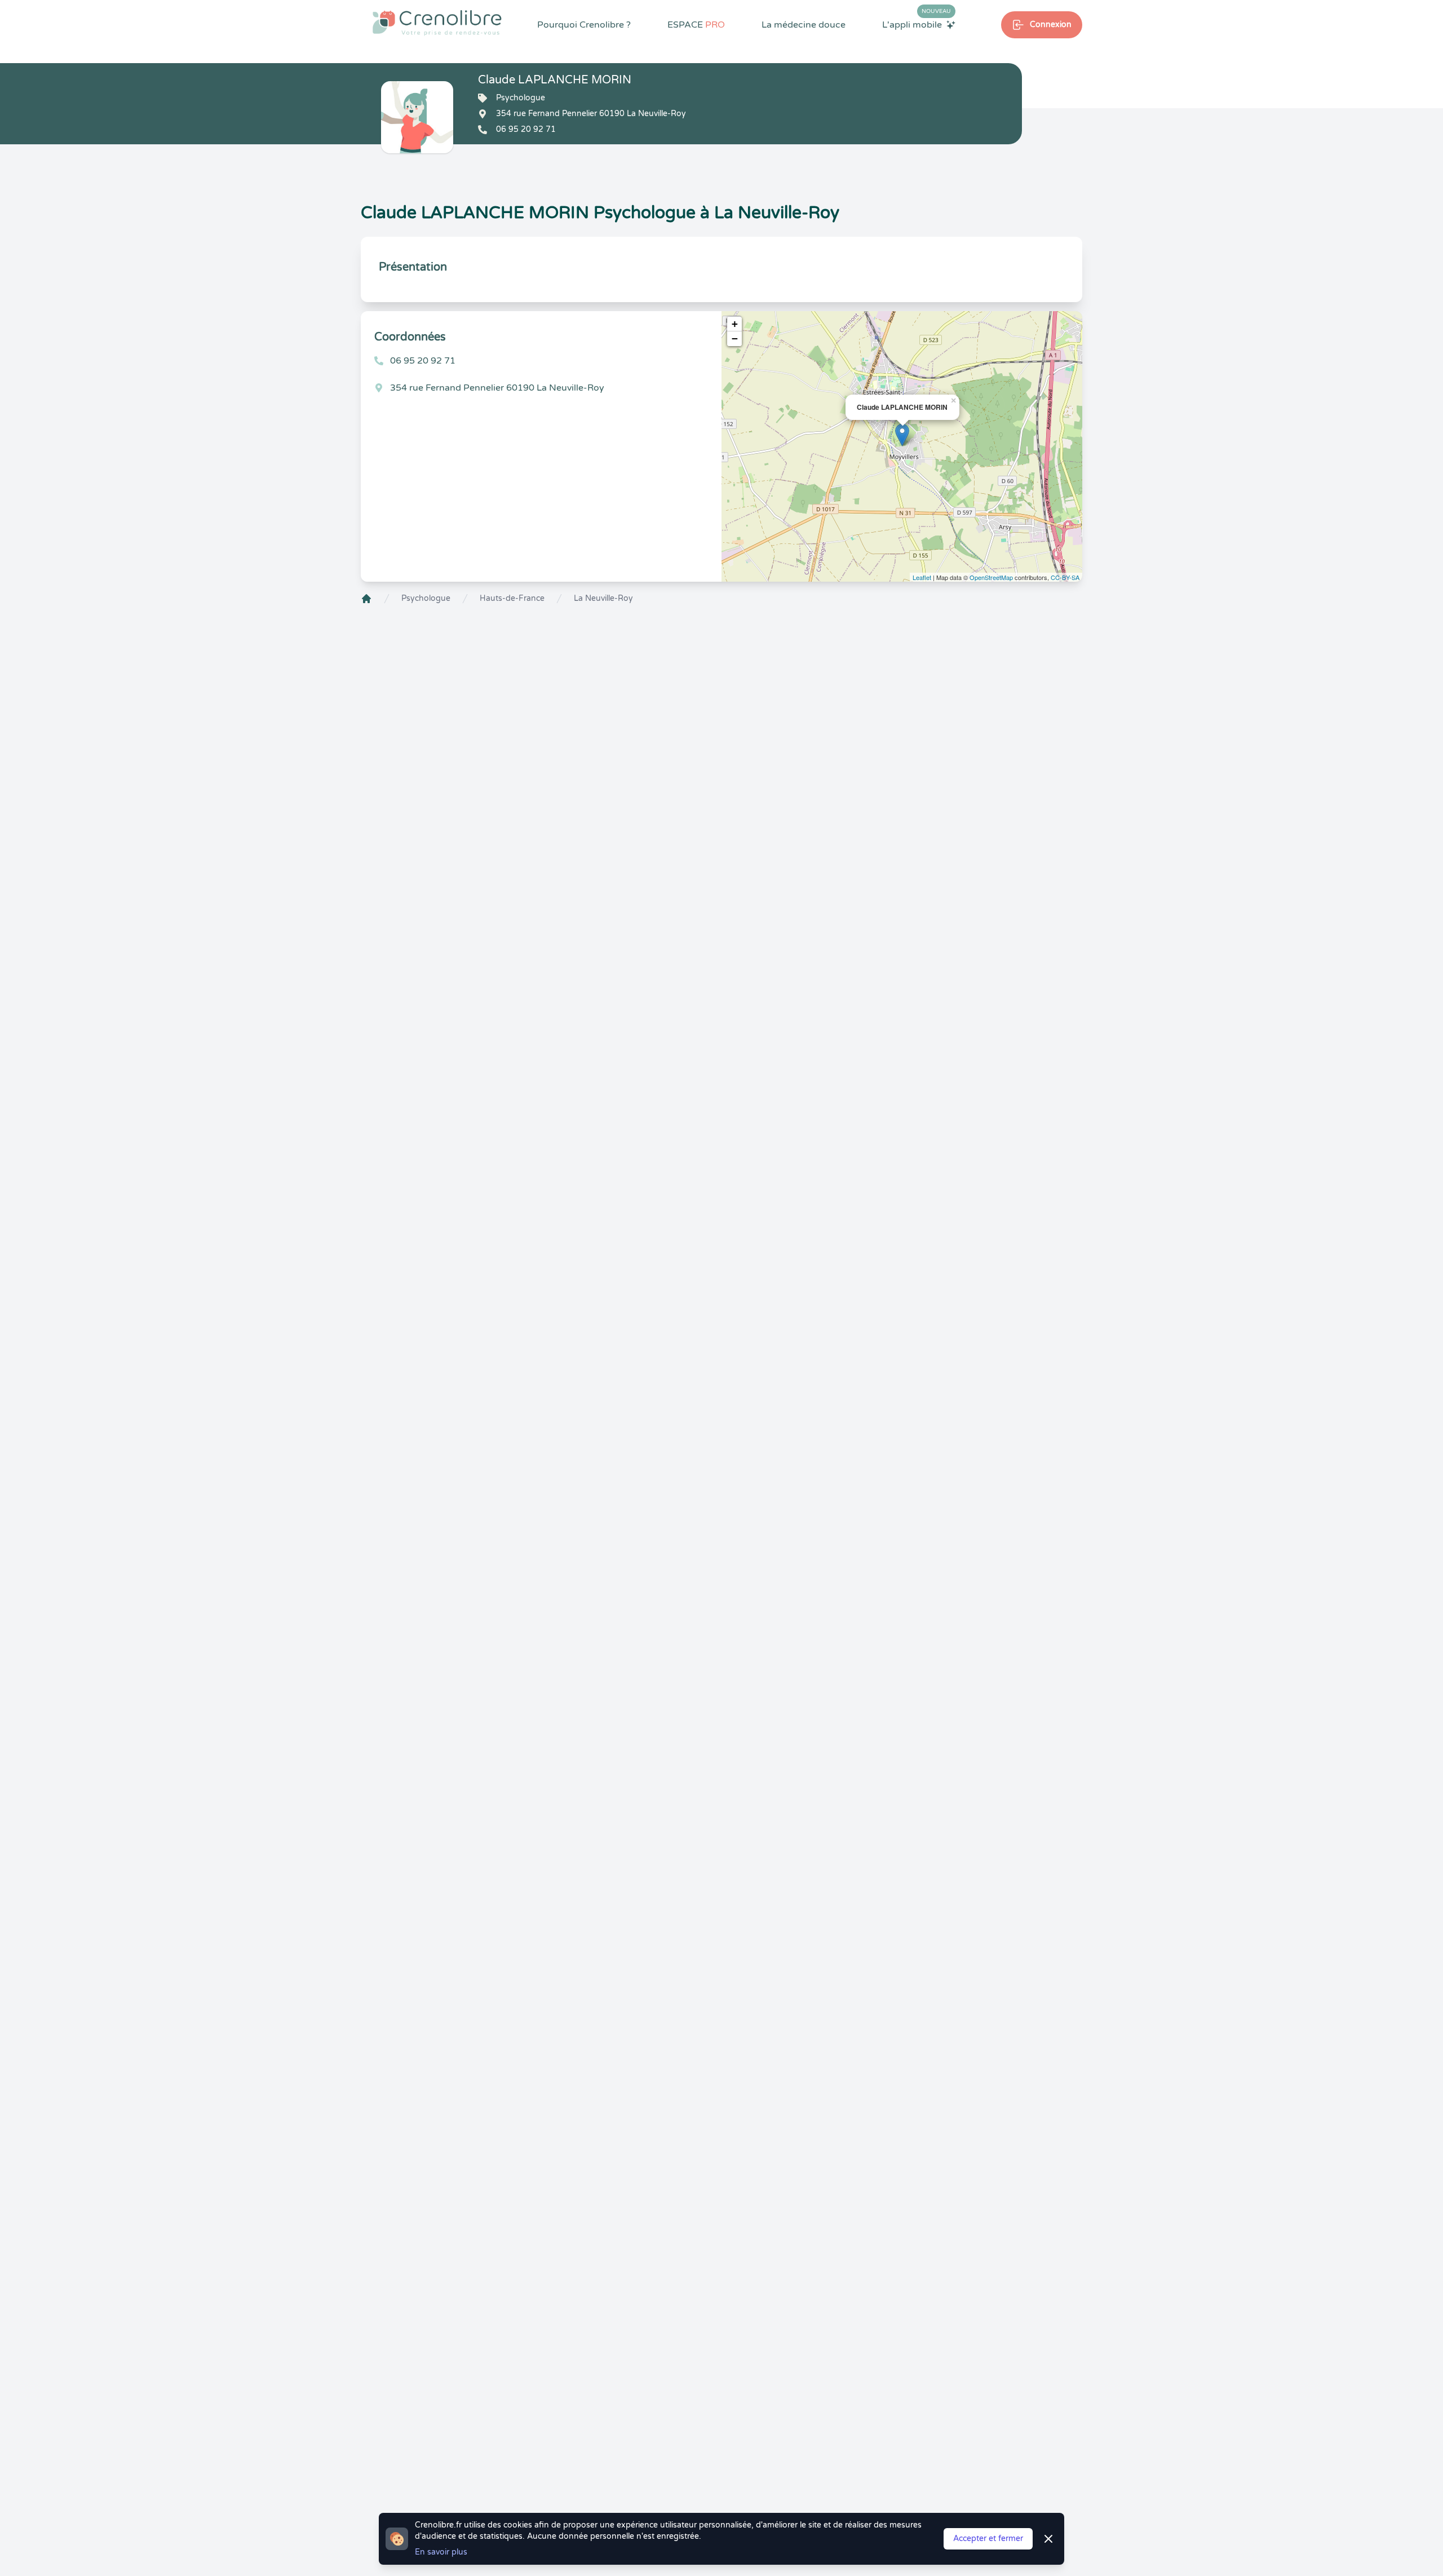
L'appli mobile (917, 24)
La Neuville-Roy (603, 598)
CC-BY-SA (1065, 577)
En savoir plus (441, 2552)
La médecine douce (804, 25)
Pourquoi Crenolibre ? (584, 25)
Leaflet (922, 577)
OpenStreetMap (991, 577)
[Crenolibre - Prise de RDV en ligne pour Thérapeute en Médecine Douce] (437, 23)
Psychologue (426, 598)
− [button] (735, 338)
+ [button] (735, 324)
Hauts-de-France (512, 598)
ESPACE (696, 25)
